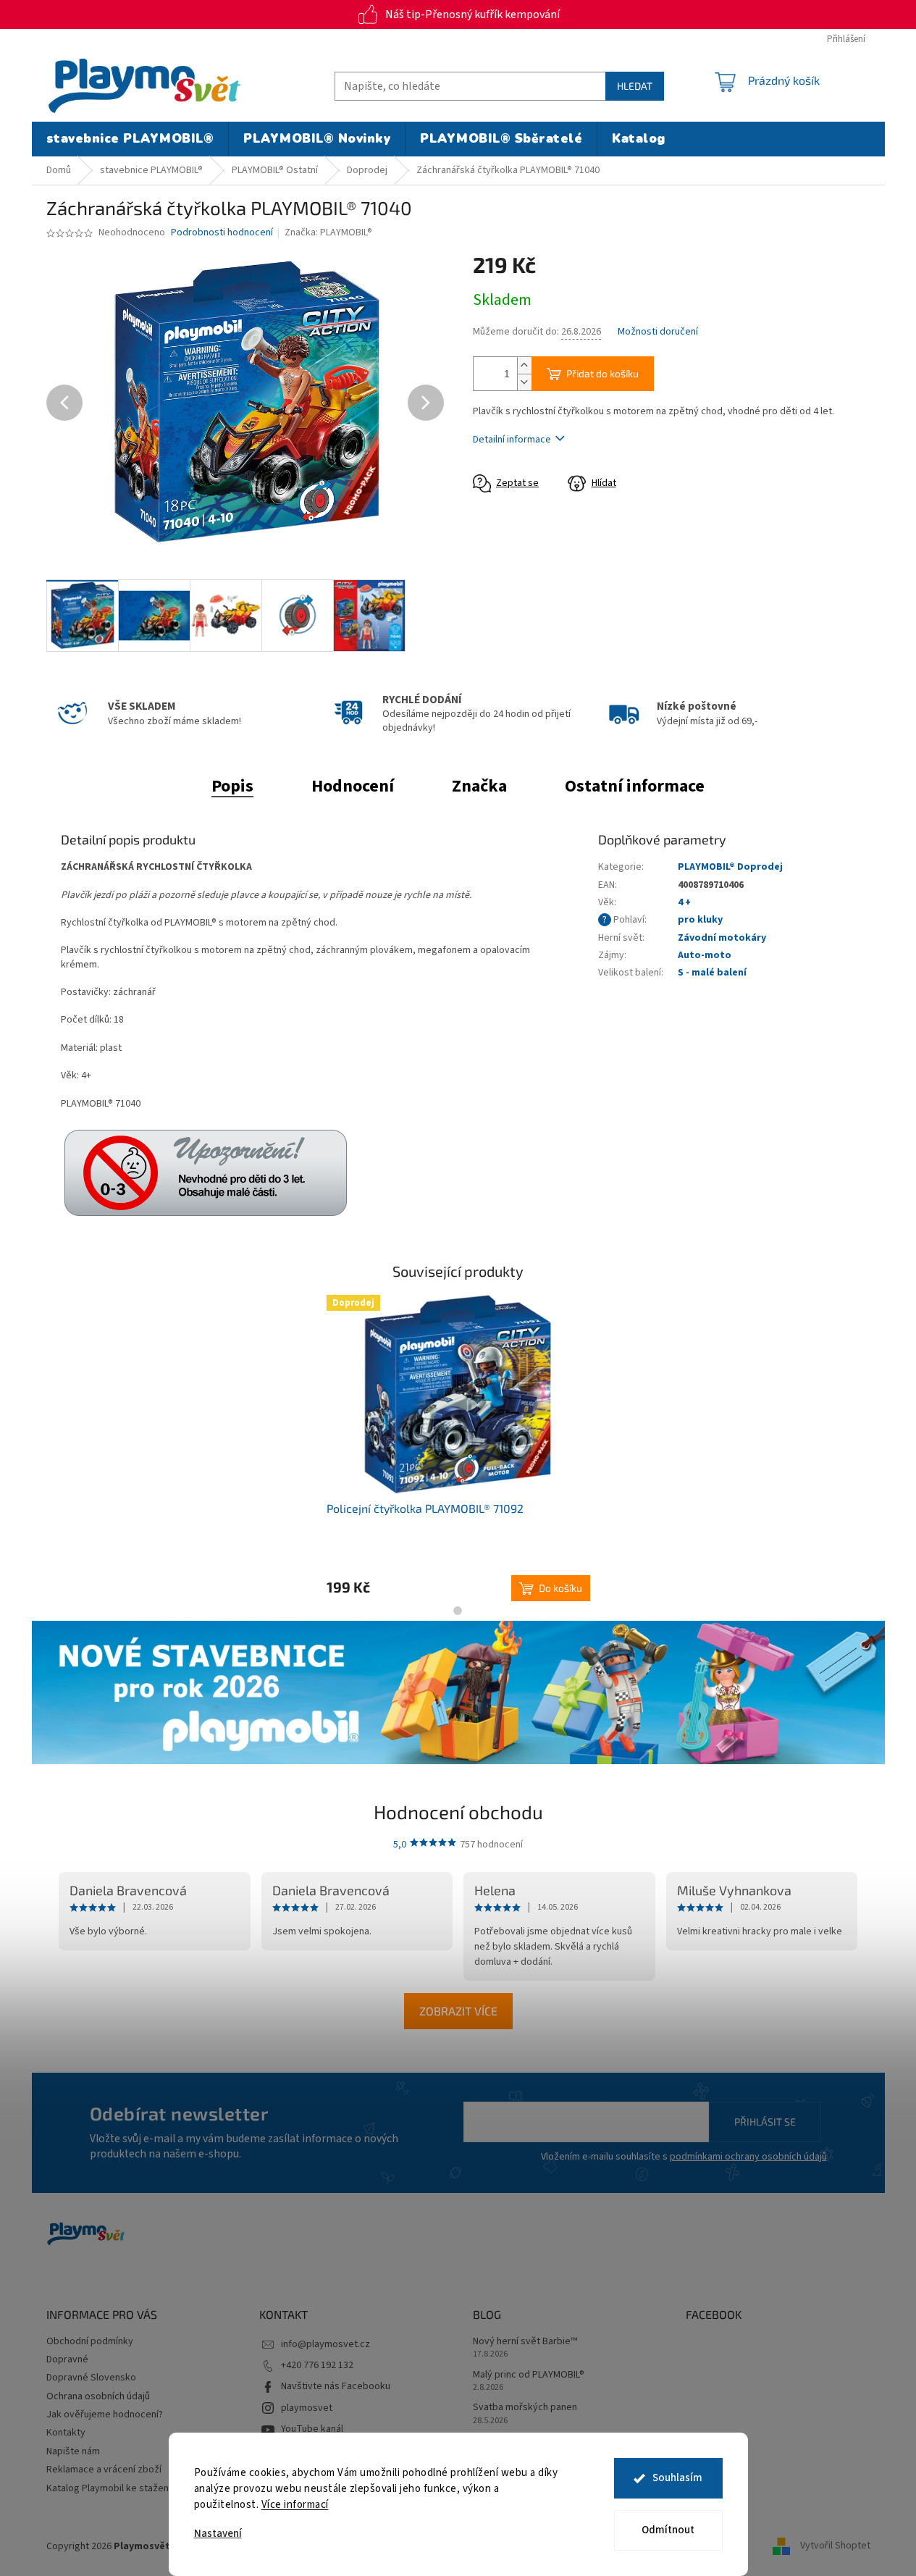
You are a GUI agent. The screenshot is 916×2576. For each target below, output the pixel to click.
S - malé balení (712, 973)
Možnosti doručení (658, 332)
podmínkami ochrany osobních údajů (748, 2157)
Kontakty (66, 2433)
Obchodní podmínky (90, 2341)
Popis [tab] (232, 786)
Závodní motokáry (722, 938)
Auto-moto (705, 955)
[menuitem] (130, 139)
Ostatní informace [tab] (635, 786)
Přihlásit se (765, 2122)
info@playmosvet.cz (325, 2344)
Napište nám (73, 2451)
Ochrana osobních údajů (98, 2396)
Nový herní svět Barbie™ (525, 2342)
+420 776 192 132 (317, 2365)
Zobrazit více (458, 2011)
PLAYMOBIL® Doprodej (730, 867)
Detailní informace (512, 440)
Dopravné (67, 2359)
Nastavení (218, 2534)
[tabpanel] (458, 1448)
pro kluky (700, 920)
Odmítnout (668, 2530)
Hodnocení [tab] (353, 786)
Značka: (328, 232)
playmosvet (307, 2408)
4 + (684, 902)
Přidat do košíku (602, 373)
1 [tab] (458, 1611)
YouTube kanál (312, 2429)
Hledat (635, 86)
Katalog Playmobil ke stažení (109, 2488)
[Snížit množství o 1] (524, 382)
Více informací (295, 2505)
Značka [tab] (479, 786)
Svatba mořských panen (525, 2408)
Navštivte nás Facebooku (336, 2386)
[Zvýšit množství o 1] (524, 365)
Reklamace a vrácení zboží (104, 2470)
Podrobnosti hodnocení (222, 233)
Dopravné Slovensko (91, 2378)
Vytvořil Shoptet (835, 2546)
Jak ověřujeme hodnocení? (105, 2415)
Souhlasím (677, 2478)
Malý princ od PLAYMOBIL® (529, 2375)
